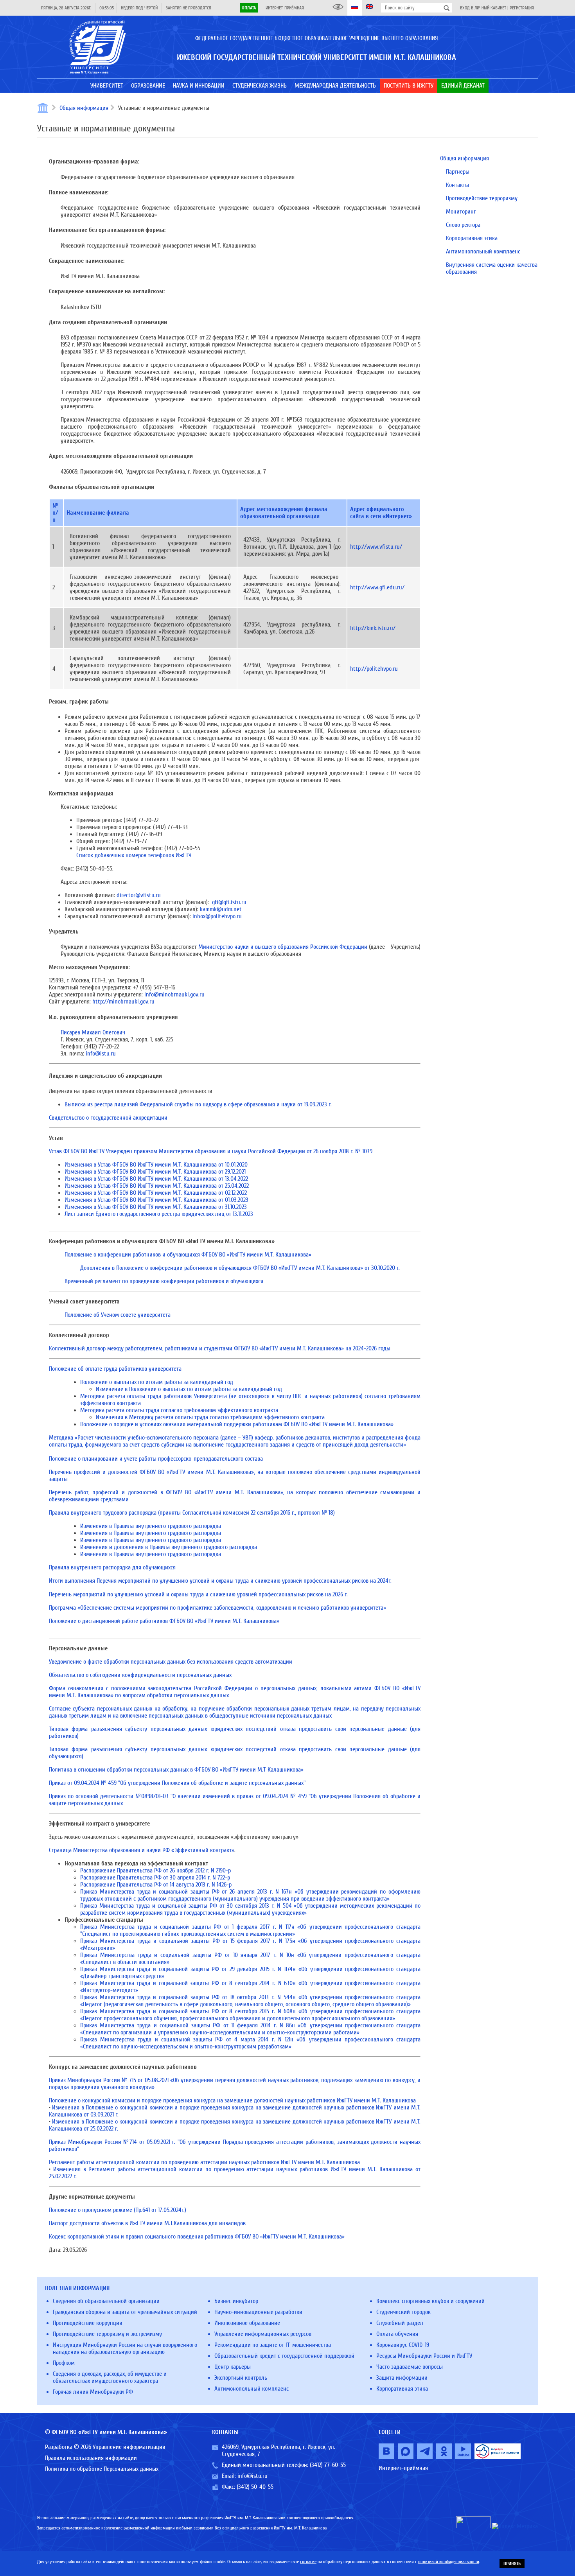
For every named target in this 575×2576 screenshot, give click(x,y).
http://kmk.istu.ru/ (373, 628)
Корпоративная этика (472, 238)
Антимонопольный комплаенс (483, 251)
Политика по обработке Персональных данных (102, 2469)
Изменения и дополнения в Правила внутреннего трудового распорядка (169, 1547)
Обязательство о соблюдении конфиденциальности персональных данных (140, 1675)
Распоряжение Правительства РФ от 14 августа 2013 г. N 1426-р (156, 1885)
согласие (308, 2562)
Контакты (457, 185)
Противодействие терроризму (482, 198)
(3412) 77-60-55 (328, 2465)
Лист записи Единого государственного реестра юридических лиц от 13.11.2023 (159, 1214)
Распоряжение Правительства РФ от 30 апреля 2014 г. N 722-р (155, 1878)
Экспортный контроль (241, 2378)
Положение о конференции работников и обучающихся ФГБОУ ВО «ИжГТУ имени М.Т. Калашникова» (188, 1255)
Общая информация (84, 108)
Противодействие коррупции (88, 2323)
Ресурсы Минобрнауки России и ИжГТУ (424, 2356)
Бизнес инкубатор (236, 2301)
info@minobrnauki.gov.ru (174, 994)
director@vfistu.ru (139, 895)
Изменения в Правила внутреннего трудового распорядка (151, 1526)
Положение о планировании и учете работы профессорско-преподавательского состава (156, 1459)
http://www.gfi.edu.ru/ (377, 587)
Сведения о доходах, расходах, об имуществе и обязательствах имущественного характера (110, 2377)
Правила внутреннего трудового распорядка (192, 1513)
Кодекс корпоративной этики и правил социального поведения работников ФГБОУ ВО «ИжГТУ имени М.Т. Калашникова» (197, 2237)
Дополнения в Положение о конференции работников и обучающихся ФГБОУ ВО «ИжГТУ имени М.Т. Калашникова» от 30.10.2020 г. (240, 1268)
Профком (64, 2363)
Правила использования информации (91, 2458)
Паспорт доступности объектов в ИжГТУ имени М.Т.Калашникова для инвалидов (147, 2223)
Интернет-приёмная (285, 8)
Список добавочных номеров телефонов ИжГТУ (134, 855)
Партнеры (458, 172)
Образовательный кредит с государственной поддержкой (284, 2356)
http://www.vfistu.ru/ (376, 547)
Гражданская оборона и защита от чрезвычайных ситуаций (125, 2312)
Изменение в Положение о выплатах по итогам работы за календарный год (189, 1389)
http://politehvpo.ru (374, 669)
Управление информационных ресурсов (263, 2334)
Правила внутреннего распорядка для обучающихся (112, 1567)
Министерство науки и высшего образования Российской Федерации (283, 947)
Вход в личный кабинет (483, 8)
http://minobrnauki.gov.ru (123, 1002)
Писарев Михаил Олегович (93, 1032)
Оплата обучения (397, 2334)
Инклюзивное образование (247, 2323)
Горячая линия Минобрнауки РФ (93, 2392)
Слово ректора (463, 225)
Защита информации (402, 2378)
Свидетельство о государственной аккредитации (108, 1118)
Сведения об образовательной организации (106, 2301)
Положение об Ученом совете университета (118, 1315)
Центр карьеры (233, 2367)
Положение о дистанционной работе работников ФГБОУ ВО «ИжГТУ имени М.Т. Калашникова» (164, 1621)
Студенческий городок (403, 2312)
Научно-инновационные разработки (258, 2312)
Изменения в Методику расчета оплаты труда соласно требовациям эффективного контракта (210, 1417)
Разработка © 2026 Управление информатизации (105, 2447)
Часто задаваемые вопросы (410, 2367)
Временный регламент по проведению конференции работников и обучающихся (164, 1281)
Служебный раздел (400, 2323)
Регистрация (522, 8)
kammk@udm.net (221, 909)
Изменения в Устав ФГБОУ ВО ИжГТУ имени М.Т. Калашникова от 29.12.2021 (155, 1172)
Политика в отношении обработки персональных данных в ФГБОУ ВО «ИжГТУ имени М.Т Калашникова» (176, 1770)
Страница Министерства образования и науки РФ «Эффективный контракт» (142, 1850)
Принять (512, 2563)
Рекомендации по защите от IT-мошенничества (273, 2345)
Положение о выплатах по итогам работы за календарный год (157, 1382)
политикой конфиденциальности (449, 2562)
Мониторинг (461, 212)
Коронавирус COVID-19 (403, 2345)
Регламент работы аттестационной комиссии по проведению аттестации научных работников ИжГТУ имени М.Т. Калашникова (204, 2162)
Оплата (249, 8)
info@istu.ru (101, 1054)
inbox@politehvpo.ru (217, 916)
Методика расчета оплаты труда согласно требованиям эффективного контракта (179, 1410)
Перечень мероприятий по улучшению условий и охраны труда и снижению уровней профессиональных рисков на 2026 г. (198, 1594)
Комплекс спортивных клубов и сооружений (430, 2301)
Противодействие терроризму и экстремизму (107, 2334)
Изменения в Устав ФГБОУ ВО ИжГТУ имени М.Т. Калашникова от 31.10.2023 (156, 1207)
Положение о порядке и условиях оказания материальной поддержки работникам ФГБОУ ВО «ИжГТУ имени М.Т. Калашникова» (237, 1424)
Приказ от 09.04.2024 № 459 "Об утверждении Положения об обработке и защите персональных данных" (177, 1783)
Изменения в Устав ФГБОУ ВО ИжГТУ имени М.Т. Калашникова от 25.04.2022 (157, 1186)
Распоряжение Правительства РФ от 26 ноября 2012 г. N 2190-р (155, 1871)
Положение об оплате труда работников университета (115, 1369)
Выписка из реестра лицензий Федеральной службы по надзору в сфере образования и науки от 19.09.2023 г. (198, 1104)
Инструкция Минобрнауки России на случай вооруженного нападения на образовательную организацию (125, 2348)
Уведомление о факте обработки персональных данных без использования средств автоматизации (171, 1662)
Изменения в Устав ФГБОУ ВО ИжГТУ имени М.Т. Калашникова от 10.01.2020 (156, 1165)
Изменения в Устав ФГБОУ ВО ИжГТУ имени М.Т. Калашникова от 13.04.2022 (156, 1179)
